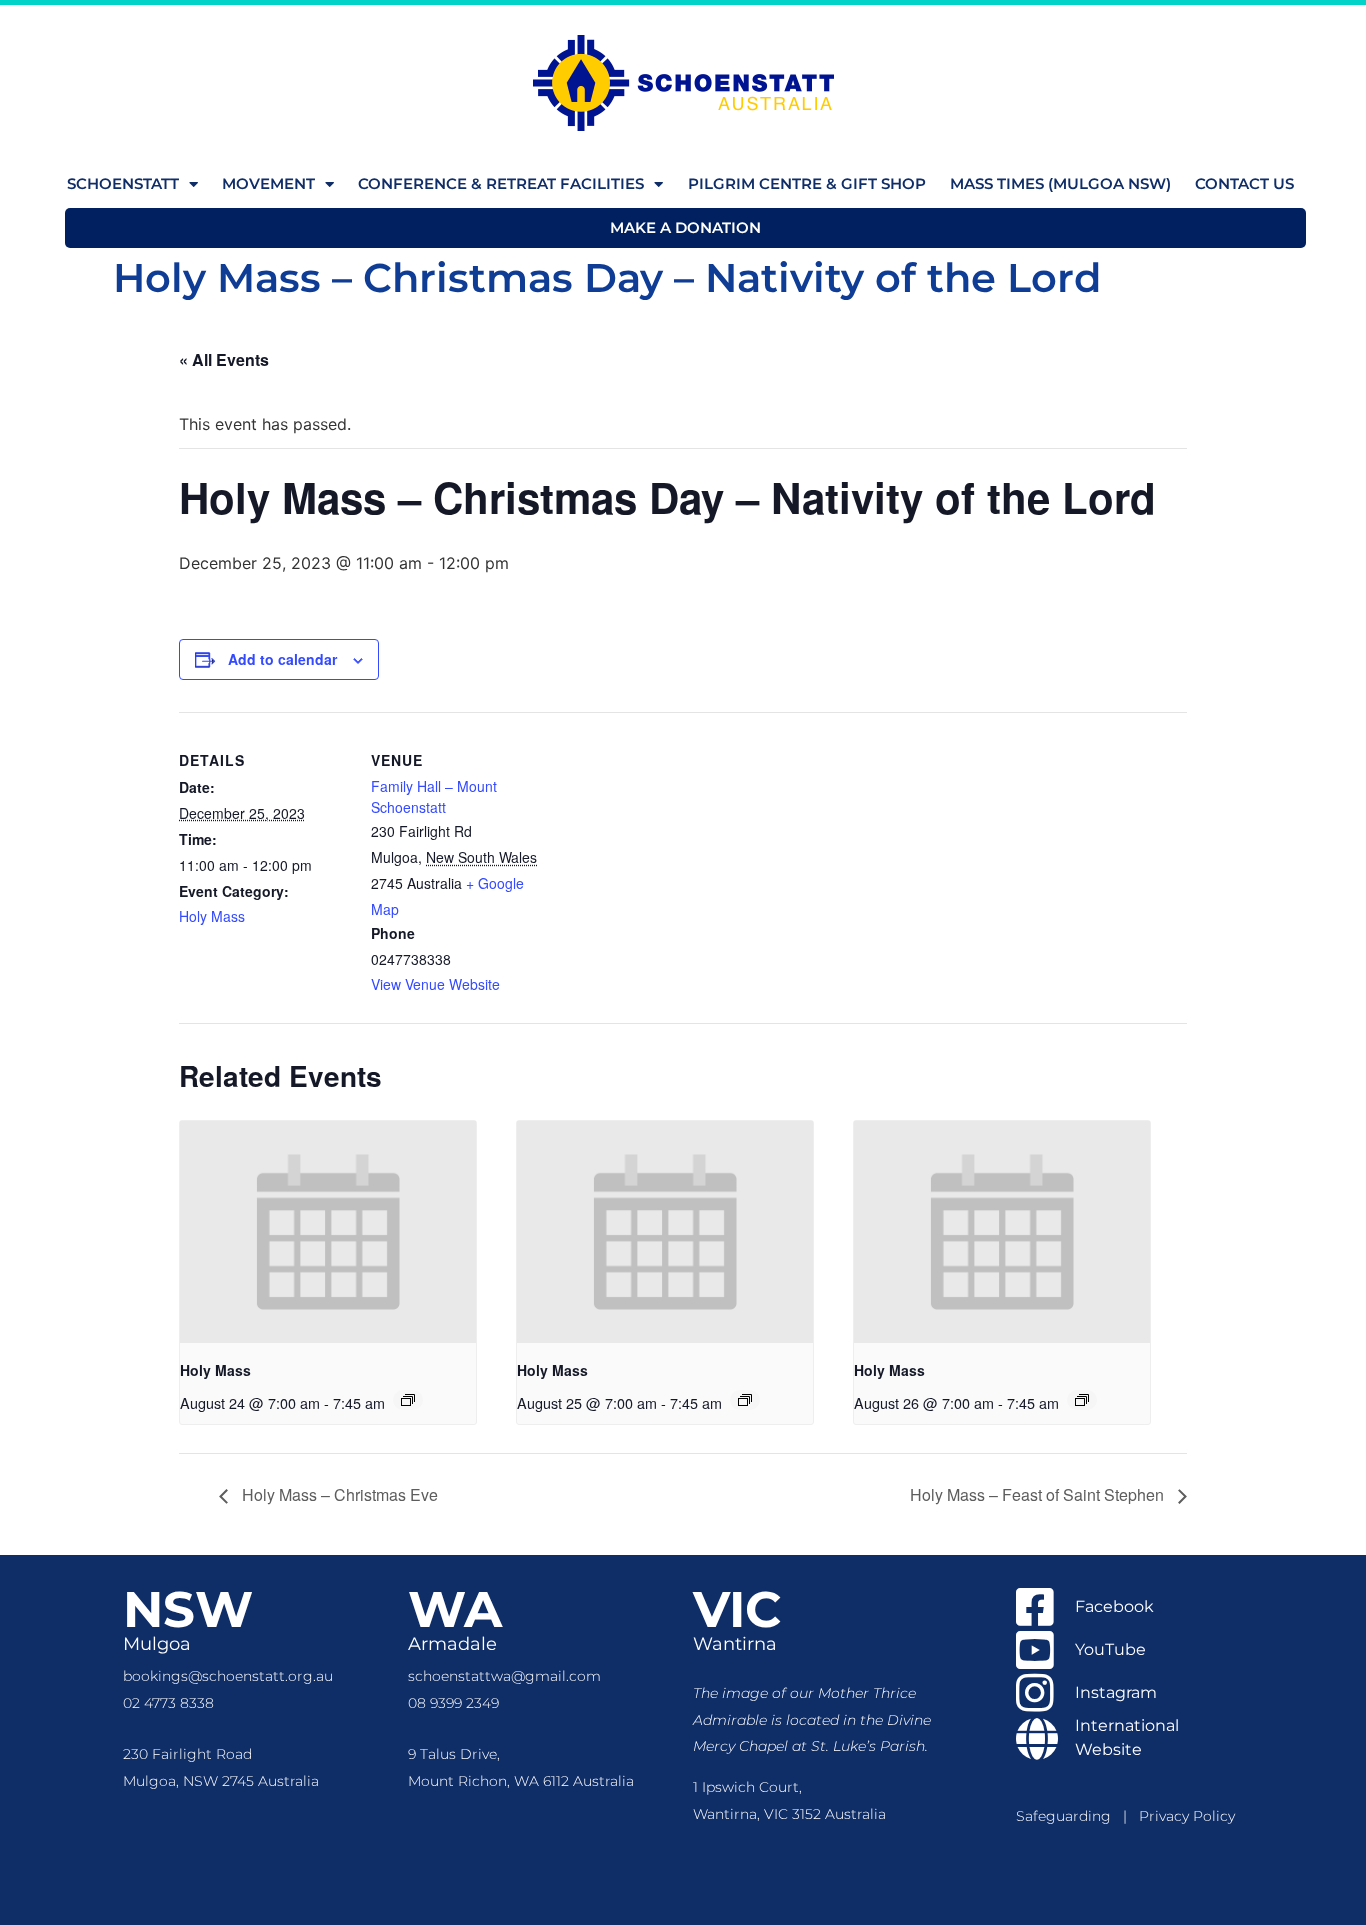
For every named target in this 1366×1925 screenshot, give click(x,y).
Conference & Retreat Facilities (501, 183)
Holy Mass (212, 916)
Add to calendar (282, 659)
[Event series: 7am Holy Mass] (408, 1400)
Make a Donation (685, 227)
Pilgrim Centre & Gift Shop (807, 183)
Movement (268, 183)
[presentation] (328, 1232)
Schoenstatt (123, 183)
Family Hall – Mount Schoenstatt (434, 796)
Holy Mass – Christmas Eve (338, 1494)
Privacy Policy (1187, 1816)
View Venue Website (435, 984)
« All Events (224, 359)
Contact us (1244, 183)
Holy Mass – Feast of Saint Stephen (1039, 1494)
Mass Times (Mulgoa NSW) (1060, 183)
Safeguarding (1069, 1816)
